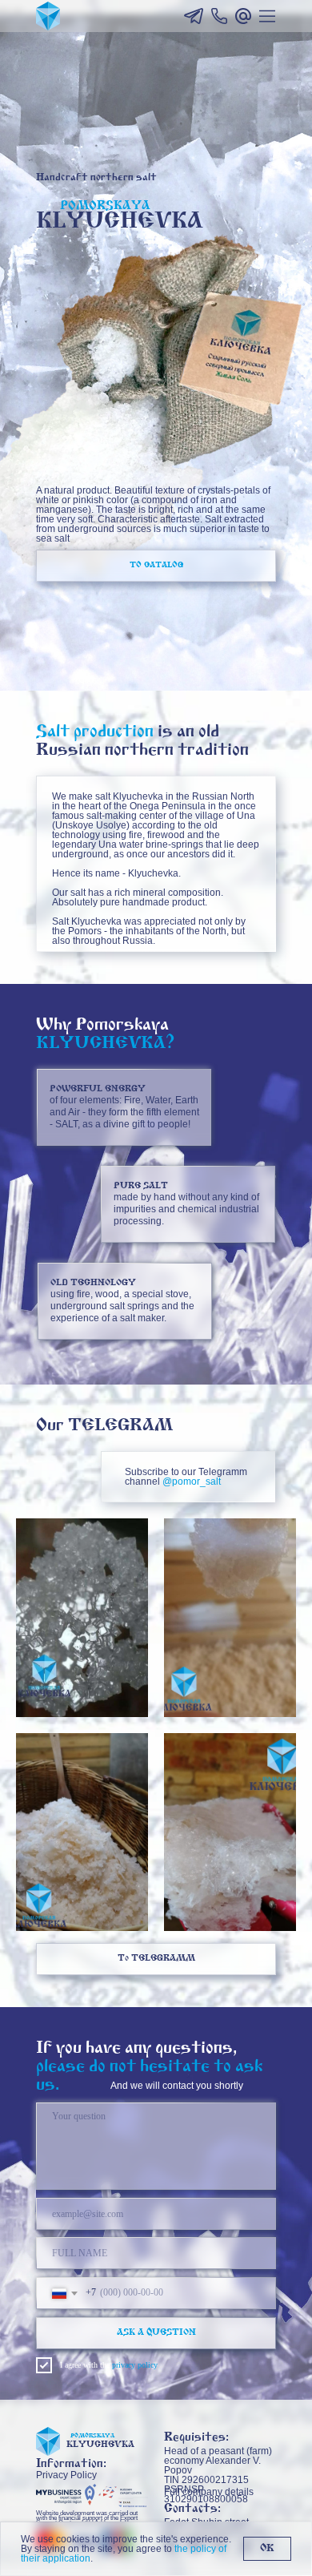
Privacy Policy (66, 2475)
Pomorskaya (92, 2436)
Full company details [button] (209, 2492)
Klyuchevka (100, 2445)
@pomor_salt (192, 1482)
